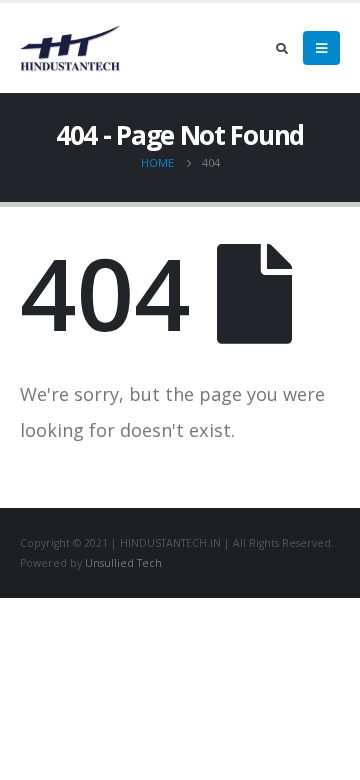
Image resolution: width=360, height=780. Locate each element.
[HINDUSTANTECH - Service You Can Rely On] (70, 48)
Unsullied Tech (123, 563)
